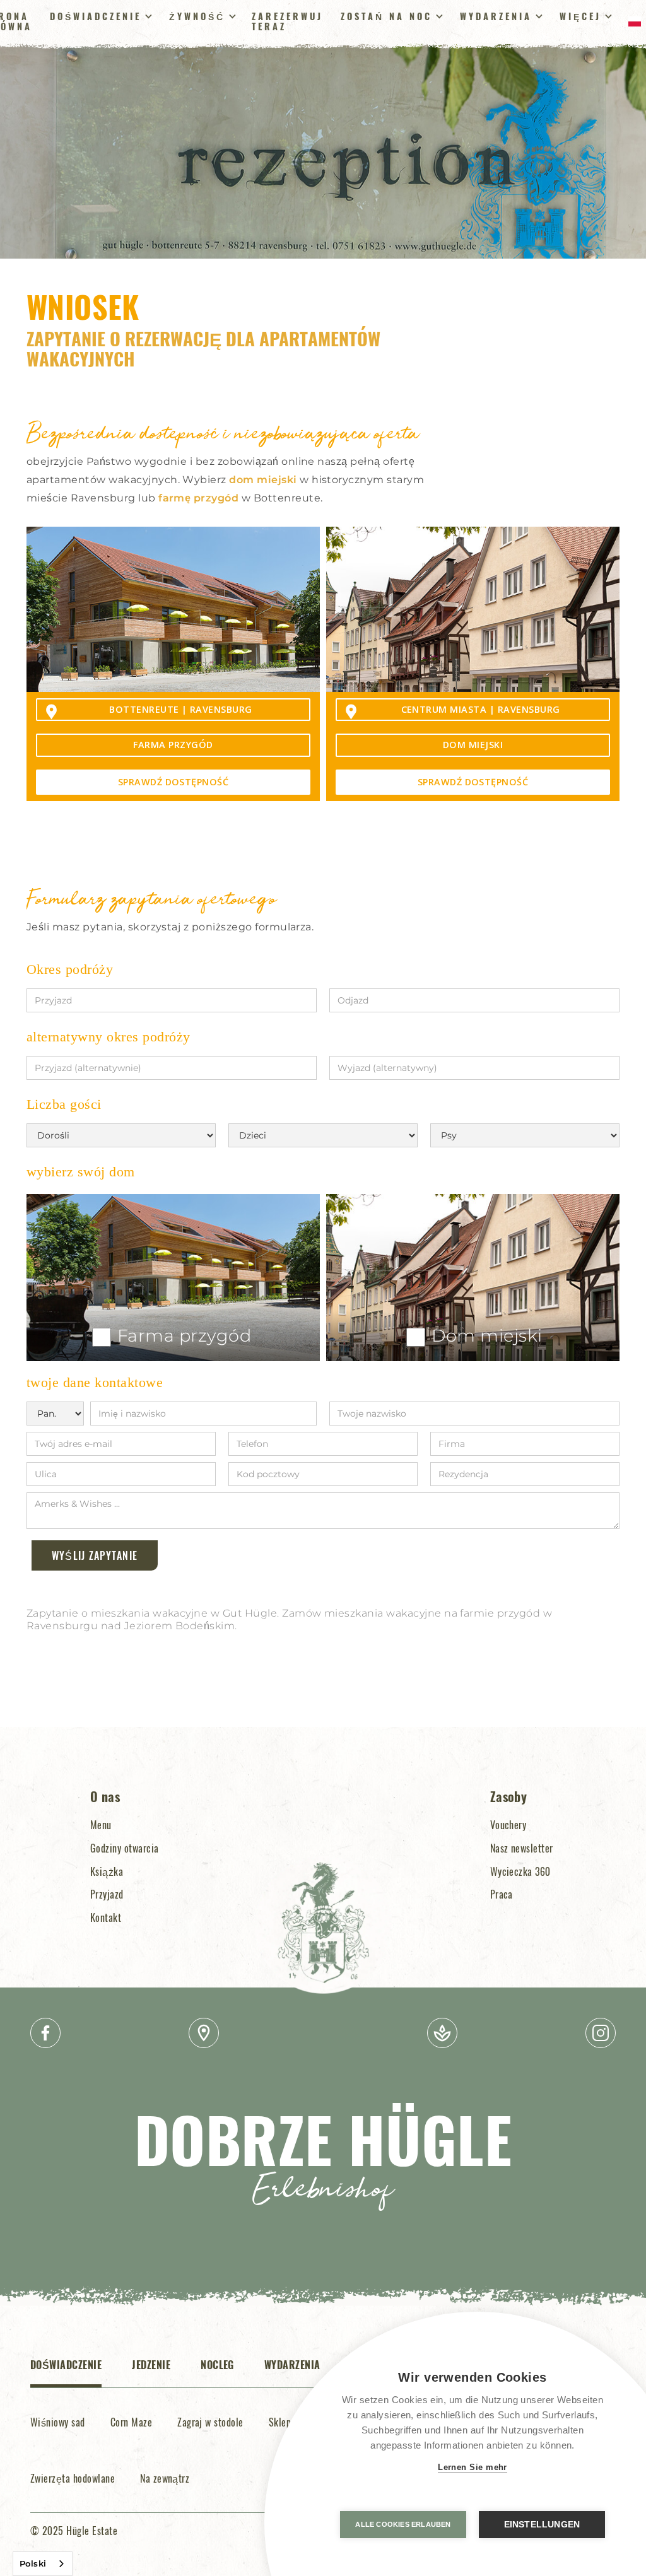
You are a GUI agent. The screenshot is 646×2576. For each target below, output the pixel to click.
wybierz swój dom (81, 1172)
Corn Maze (131, 2422)
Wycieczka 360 (520, 1871)
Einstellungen (542, 2525)
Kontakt (106, 1917)
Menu (101, 1825)
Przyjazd (107, 1894)
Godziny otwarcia (125, 1848)
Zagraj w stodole (210, 2422)
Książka (107, 1871)
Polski (33, 2563)
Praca (502, 1894)
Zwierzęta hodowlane (73, 2478)
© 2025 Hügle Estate (74, 2531)
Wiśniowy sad (58, 2422)
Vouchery (508, 1825)
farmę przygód (198, 498)
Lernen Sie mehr (473, 2467)
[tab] (66, 2372)
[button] (99, 16)
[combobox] (43, 2564)
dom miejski (263, 480)
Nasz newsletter (522, 1848)
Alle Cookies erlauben (403, 2524)
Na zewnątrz (165, 2478)
